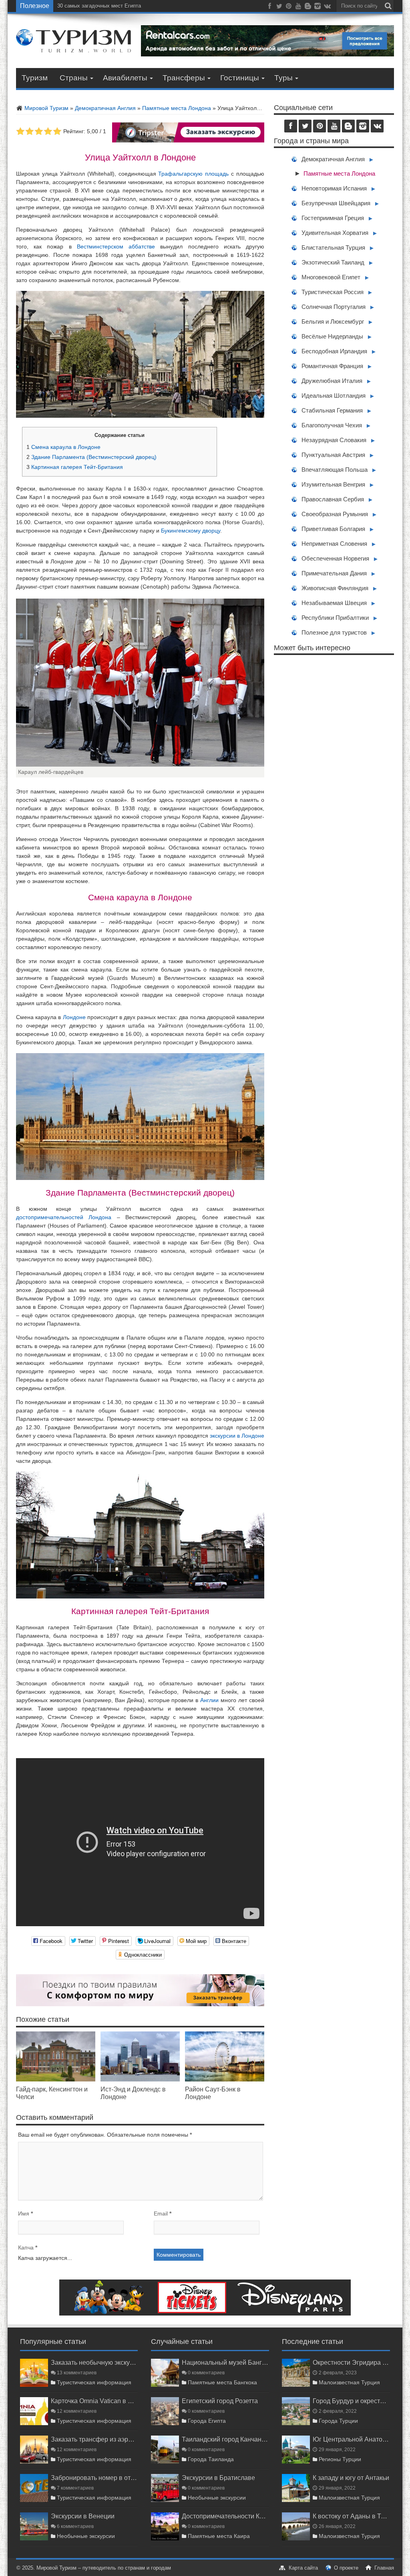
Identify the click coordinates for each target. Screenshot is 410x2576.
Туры (283, 78)
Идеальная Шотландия (334, 396)
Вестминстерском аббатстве (116, 246)
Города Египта (207, 2421)
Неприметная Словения (334, 544)
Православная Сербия (333, 499)
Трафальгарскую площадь (193, 174)
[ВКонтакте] (327, 8)
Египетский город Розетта (220, 2401)
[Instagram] (318, 8)
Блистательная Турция (333, 247)
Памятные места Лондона (177, 108)
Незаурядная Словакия (334, 440)
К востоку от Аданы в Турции (351, 2516)
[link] (56, 2079)
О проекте (346, 2568)
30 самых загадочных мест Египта (99, 6)
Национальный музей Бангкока (225, 2362)
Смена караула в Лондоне (63, 447)
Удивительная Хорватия (335, 233)
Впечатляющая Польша (335, 470)
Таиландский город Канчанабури (225, 2439)
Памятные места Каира (219, 2536)
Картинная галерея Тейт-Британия (75, 467)
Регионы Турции (340, 2459)
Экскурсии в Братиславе (218, 2478)
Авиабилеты (125, 78)
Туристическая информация (94, 2382)
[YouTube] (298, 8)
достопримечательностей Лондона (64, 1217)
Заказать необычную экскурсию (94, 2362)
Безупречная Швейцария (336, 203)
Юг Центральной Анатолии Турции (351, 2439)
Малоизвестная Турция (349, 2382)
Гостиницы (240, 78)
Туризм (35, 78)
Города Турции (338, 2421)
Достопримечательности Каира (225, 2516)
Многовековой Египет (331, 277)
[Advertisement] (334, 740)
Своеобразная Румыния (335, 514)
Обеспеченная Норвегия (335, 558)
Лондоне (74, 1017)
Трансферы (184, 78)
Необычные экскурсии (86, 2536)
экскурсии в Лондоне (237, 1436)
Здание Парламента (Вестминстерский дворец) (91, 457)
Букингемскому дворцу (191, 531)
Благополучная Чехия (332, 425)
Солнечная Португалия (334, 307)
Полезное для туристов (334, 632)
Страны (74, 78)
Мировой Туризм (46, 108)
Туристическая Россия (333, 292)
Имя (24, 2213)
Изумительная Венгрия (333, 484)
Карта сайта (303, 2568)
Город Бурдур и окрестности (351, 2401)
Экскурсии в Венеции (83, 2516)
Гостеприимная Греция (333, 218)
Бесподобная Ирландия (334, 351)
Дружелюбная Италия (332, 381)
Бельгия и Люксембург (333, 321)
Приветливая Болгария (333, 529)
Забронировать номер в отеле (94, 2478)
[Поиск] (388, 6)
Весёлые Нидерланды (332, 336)
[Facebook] (269, 8)
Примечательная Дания (334, 573)
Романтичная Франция (332, 366)
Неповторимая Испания (334, 188)
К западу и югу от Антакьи (351, 2478)
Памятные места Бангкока (222, 2382)
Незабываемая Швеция (334, 603)
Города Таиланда (211, 2459)
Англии (209, 1700)
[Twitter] (279, 8)
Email (161, 2213)
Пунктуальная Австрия (333, 455)
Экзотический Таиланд (333, 262)
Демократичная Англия (105, 108)
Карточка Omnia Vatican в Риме (94, 2401)
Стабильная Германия (332, 410)
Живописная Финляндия (335, 588)
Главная (384, 2568)
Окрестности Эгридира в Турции (351, 2362)
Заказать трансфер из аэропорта (94, 2439)
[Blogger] (308, 8)
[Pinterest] (289, 8)
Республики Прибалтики (335, 618)
